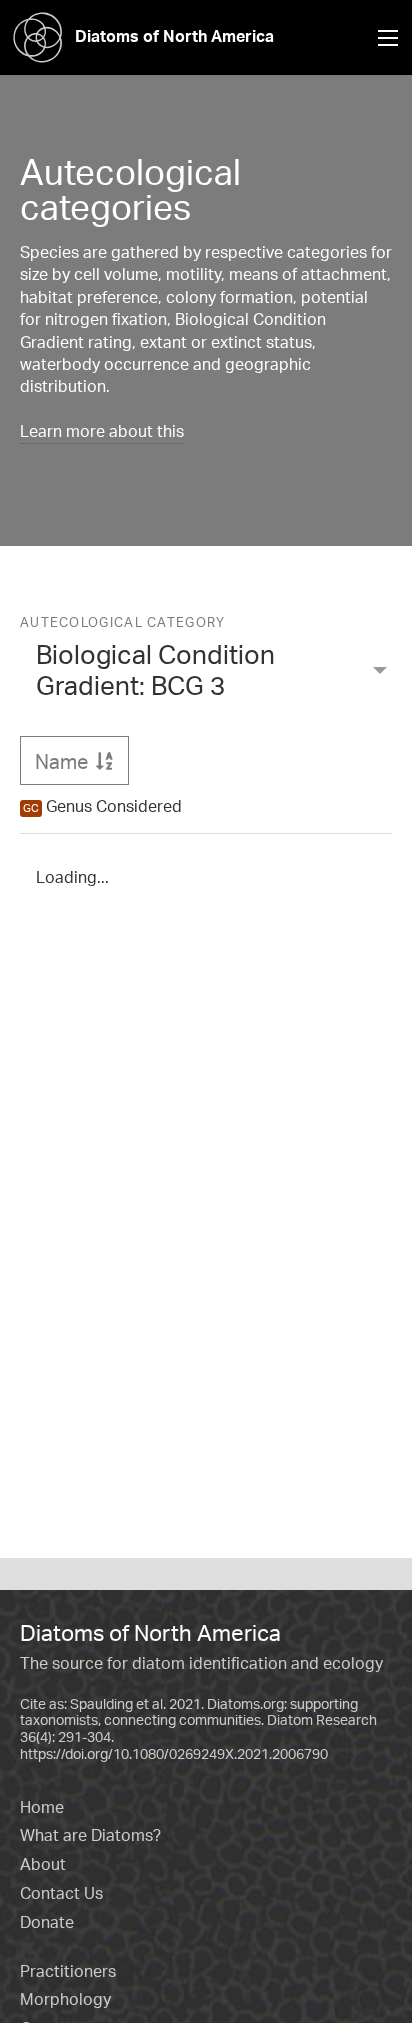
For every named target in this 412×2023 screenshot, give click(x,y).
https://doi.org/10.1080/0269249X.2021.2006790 (174, 1753)
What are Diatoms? (90, 1835)
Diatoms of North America (174, 36)
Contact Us (61, 1893)
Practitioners (68, 1971)
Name (82, 761)
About (43, 1864)
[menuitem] (206, 674)
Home (42, 1807)
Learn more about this (102, 431)
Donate (47, 1922)
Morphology (65, 1999)
